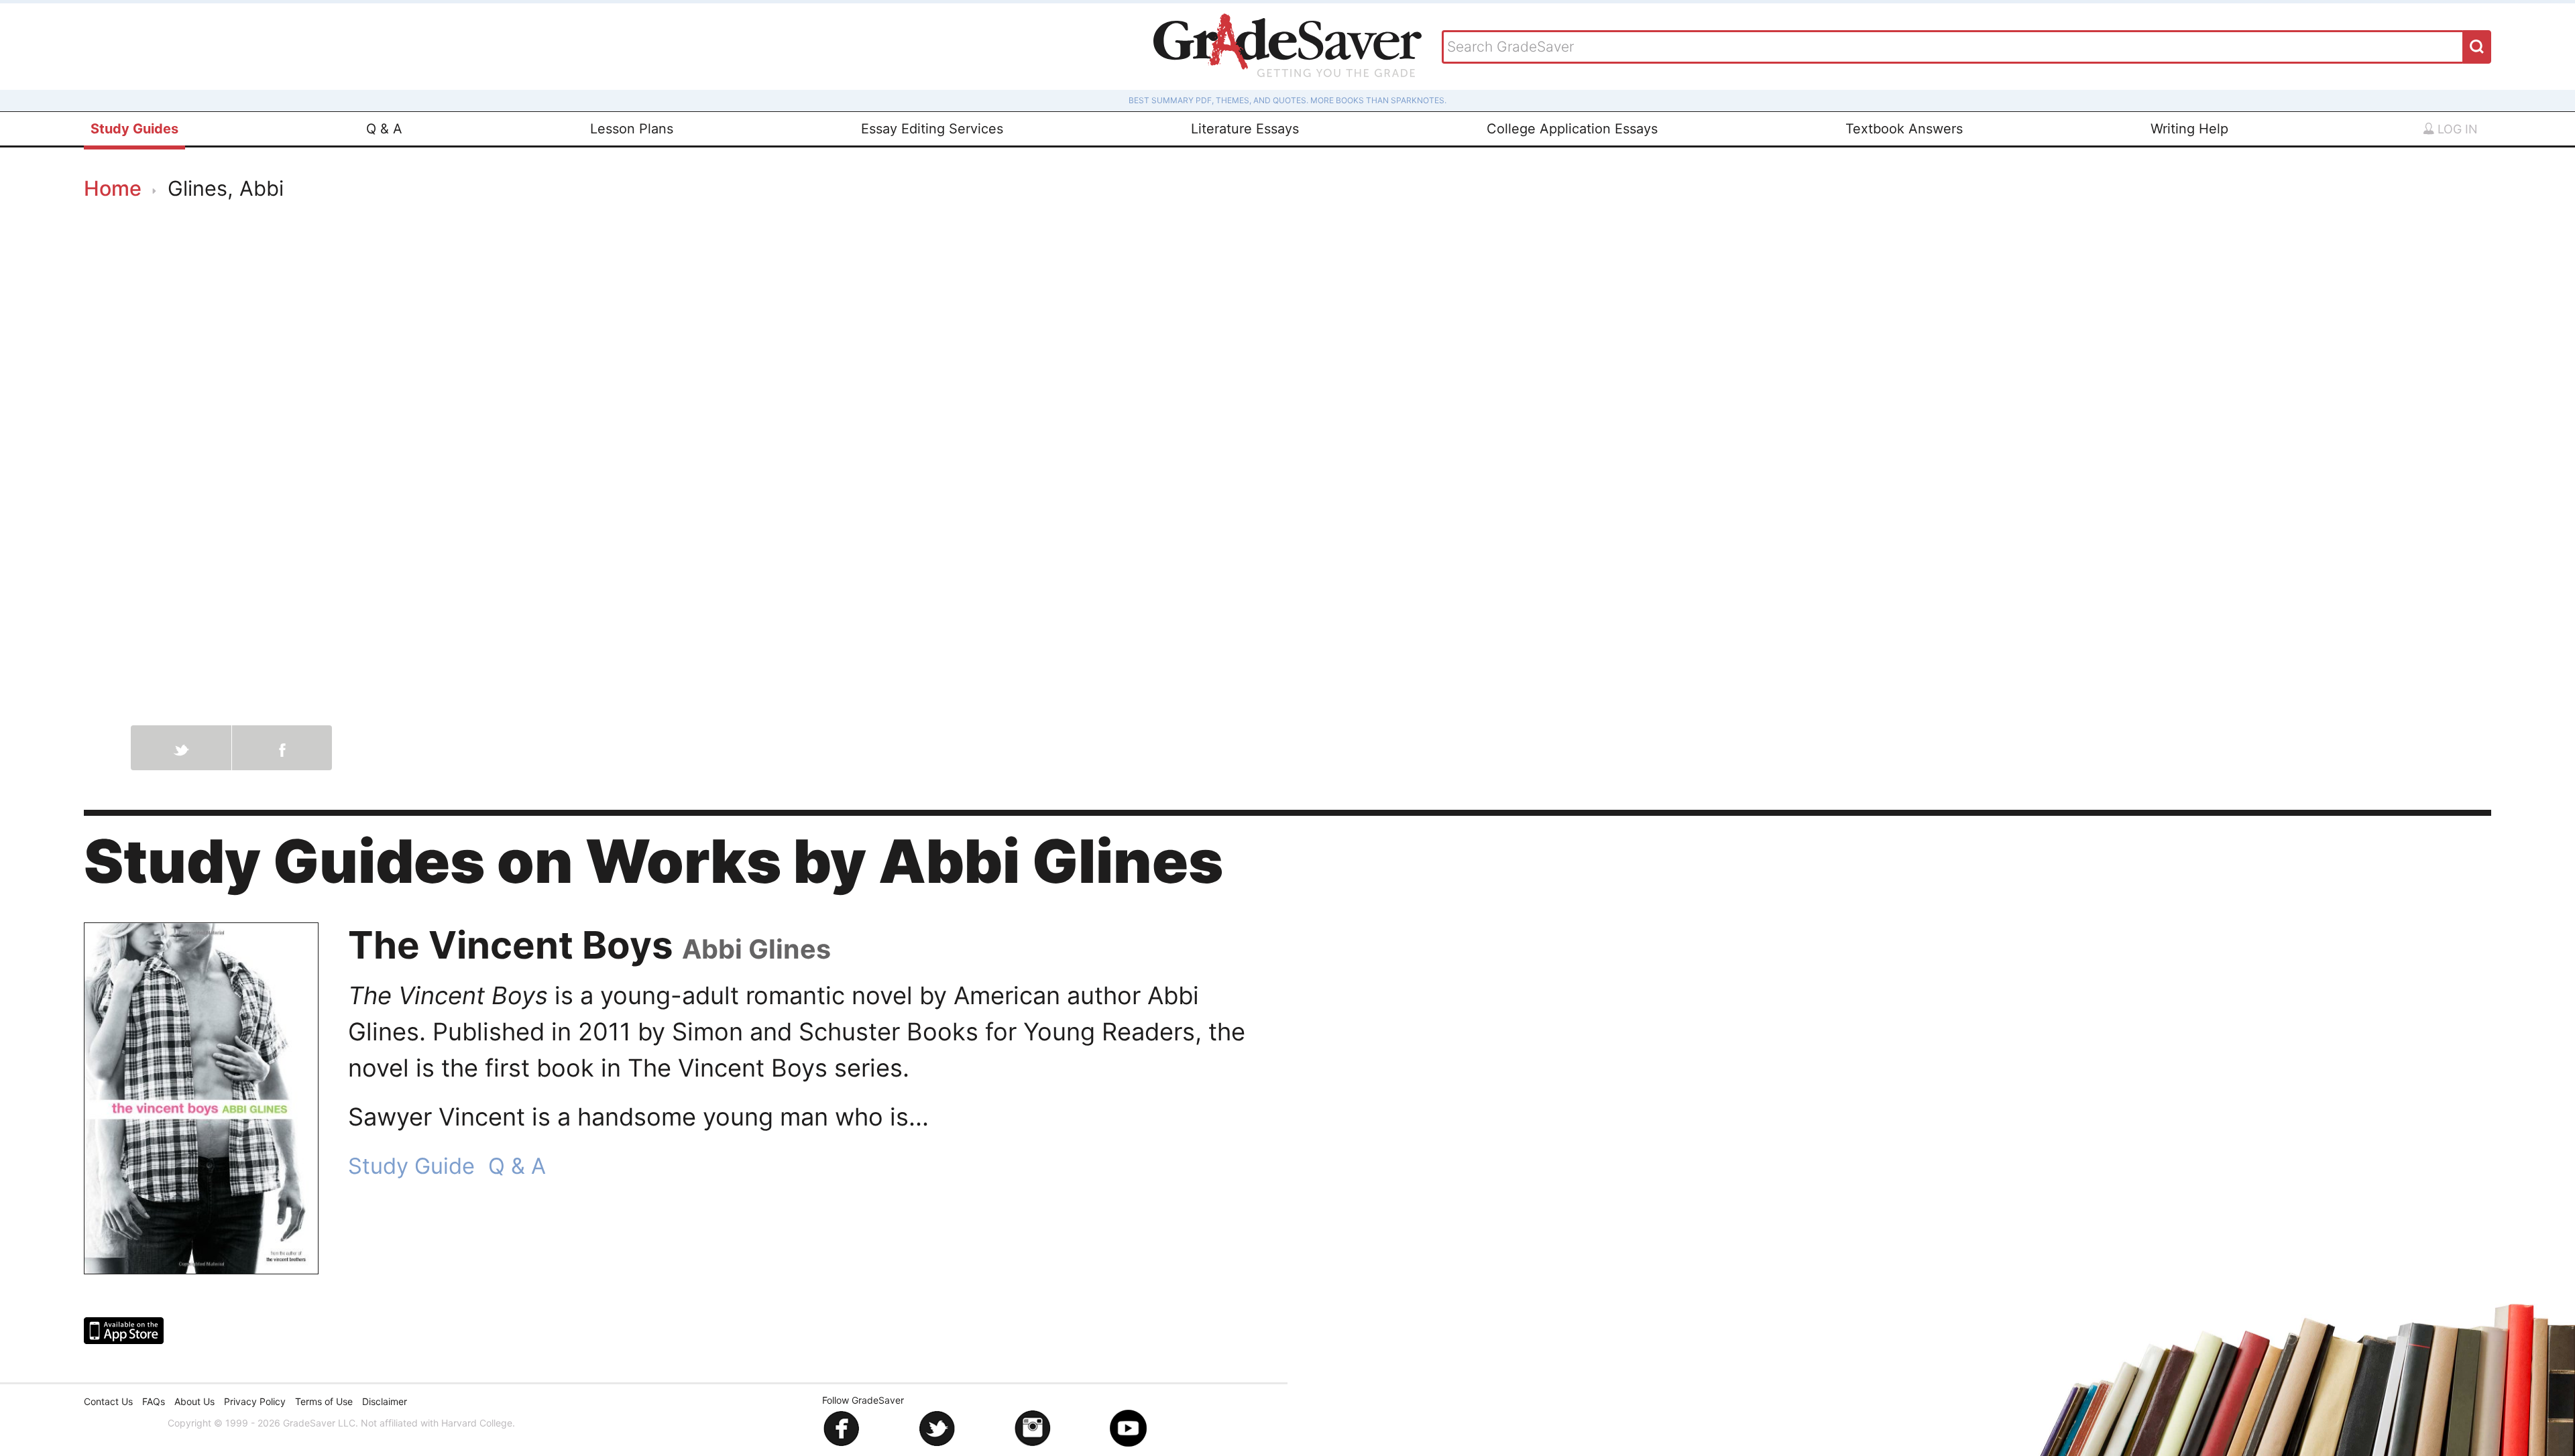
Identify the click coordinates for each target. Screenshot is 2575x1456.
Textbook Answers (1904, 129)
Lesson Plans (632, 129)
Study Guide (411, 1166)
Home (113, 188)
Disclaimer (385, 1401)
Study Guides (134, 129)
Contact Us (108, 1401)
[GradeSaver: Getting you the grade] (1287, 47)
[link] (201, 1098)
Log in (2456, 129)
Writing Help (2189, 129)
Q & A (384, 129)
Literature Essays (1245, 129)
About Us (194, 1401)
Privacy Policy (255, 1401)
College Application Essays (1572, 129)
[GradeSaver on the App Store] (124, 1331)
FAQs (154, 1401)
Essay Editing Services (932, 129)
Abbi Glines (756, 949)
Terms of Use (324, 1401)
